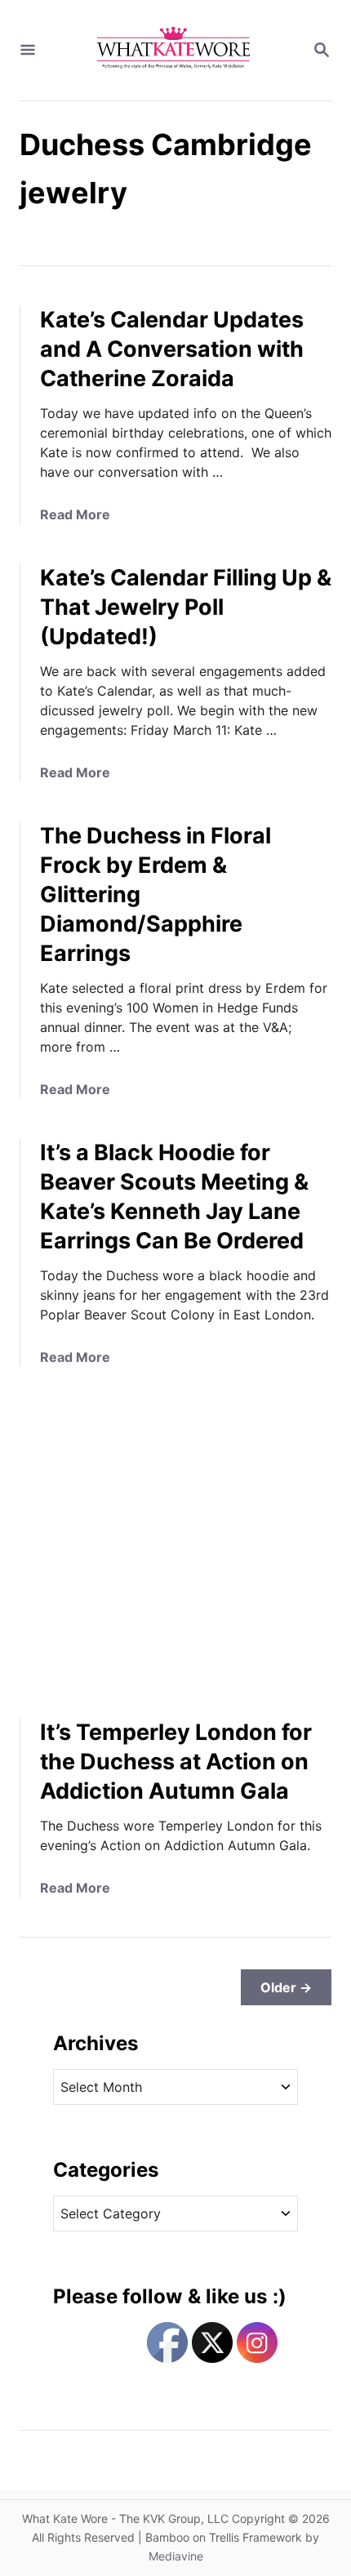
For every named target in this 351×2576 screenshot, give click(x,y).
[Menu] (28, 51)
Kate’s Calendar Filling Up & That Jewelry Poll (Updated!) (186, 607)
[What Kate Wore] (174, 50)
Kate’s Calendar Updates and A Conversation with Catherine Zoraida (172, 349)
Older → (286, 1987)
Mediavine (176, 2556)
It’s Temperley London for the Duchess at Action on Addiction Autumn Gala (176, 1762)
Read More (75, 514)
